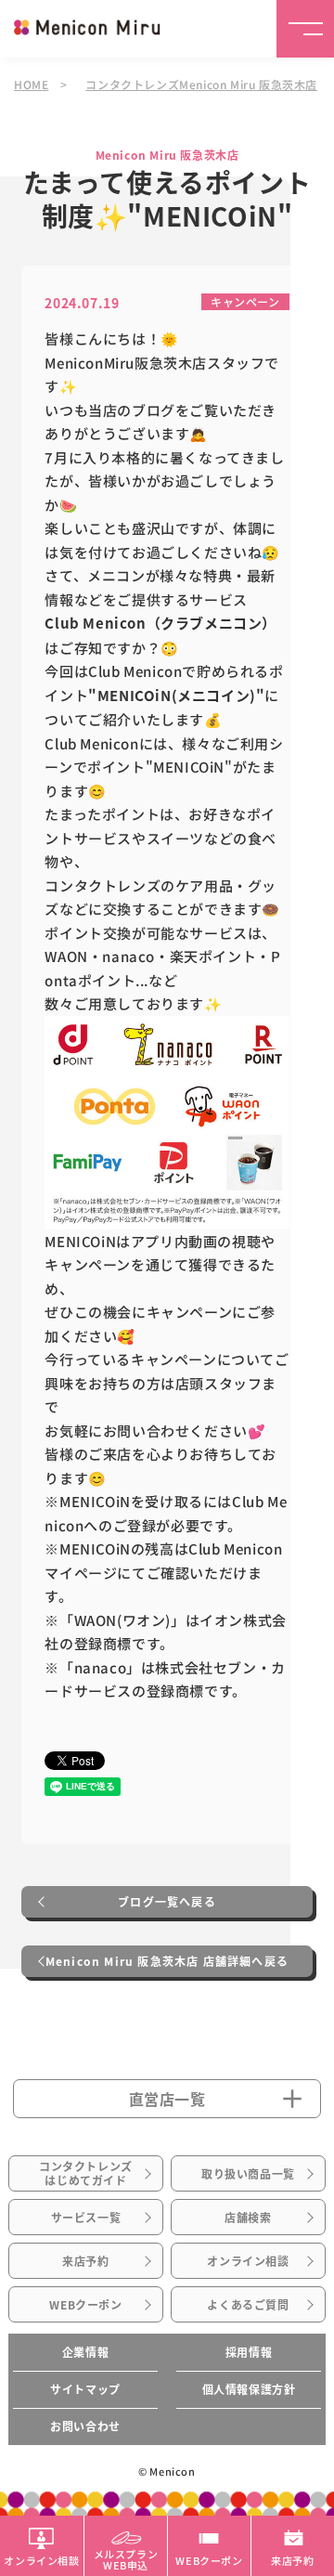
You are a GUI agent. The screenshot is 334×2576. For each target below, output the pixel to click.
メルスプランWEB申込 (126, 2558)
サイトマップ (85, 2389)
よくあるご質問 (248, 2305)
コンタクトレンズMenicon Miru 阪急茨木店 (201, 84)
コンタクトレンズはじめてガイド (86, 2173)
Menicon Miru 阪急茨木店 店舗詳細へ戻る (167, 1961)
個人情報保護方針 (249, 2389)
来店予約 (85, 2261)
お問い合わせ (85, 2426)
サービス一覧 (86, 2218)
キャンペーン (245, 301)
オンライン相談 (248, 2261)
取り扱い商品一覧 (248, 2174)
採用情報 (249, 2352)
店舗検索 (248, 2218)
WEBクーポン (85, 2305)
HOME (31, 84)
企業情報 (85, 2352)
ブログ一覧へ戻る (167, 1902)
